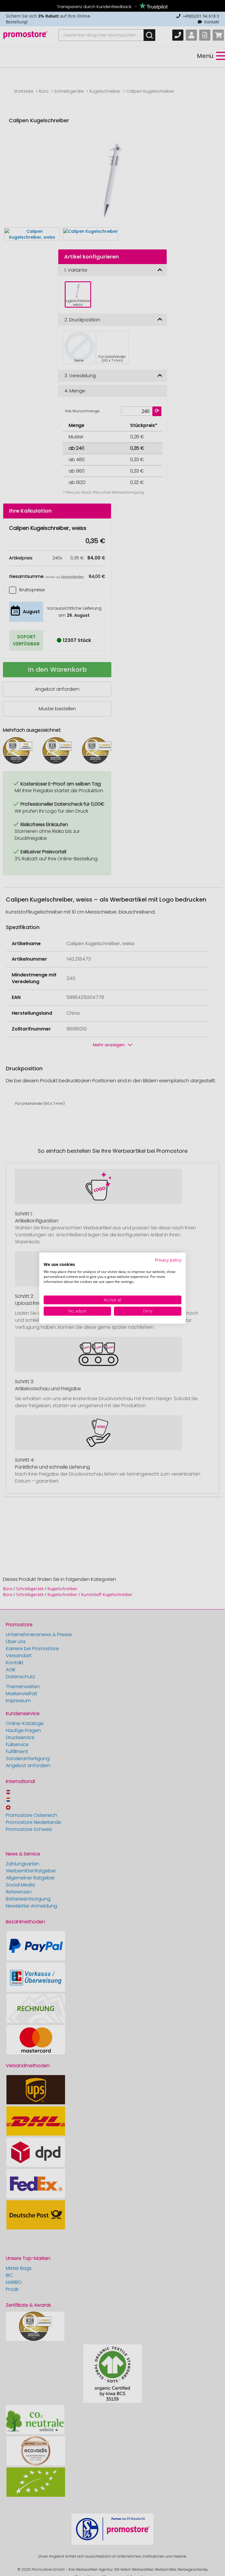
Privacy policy (168, 1260)
